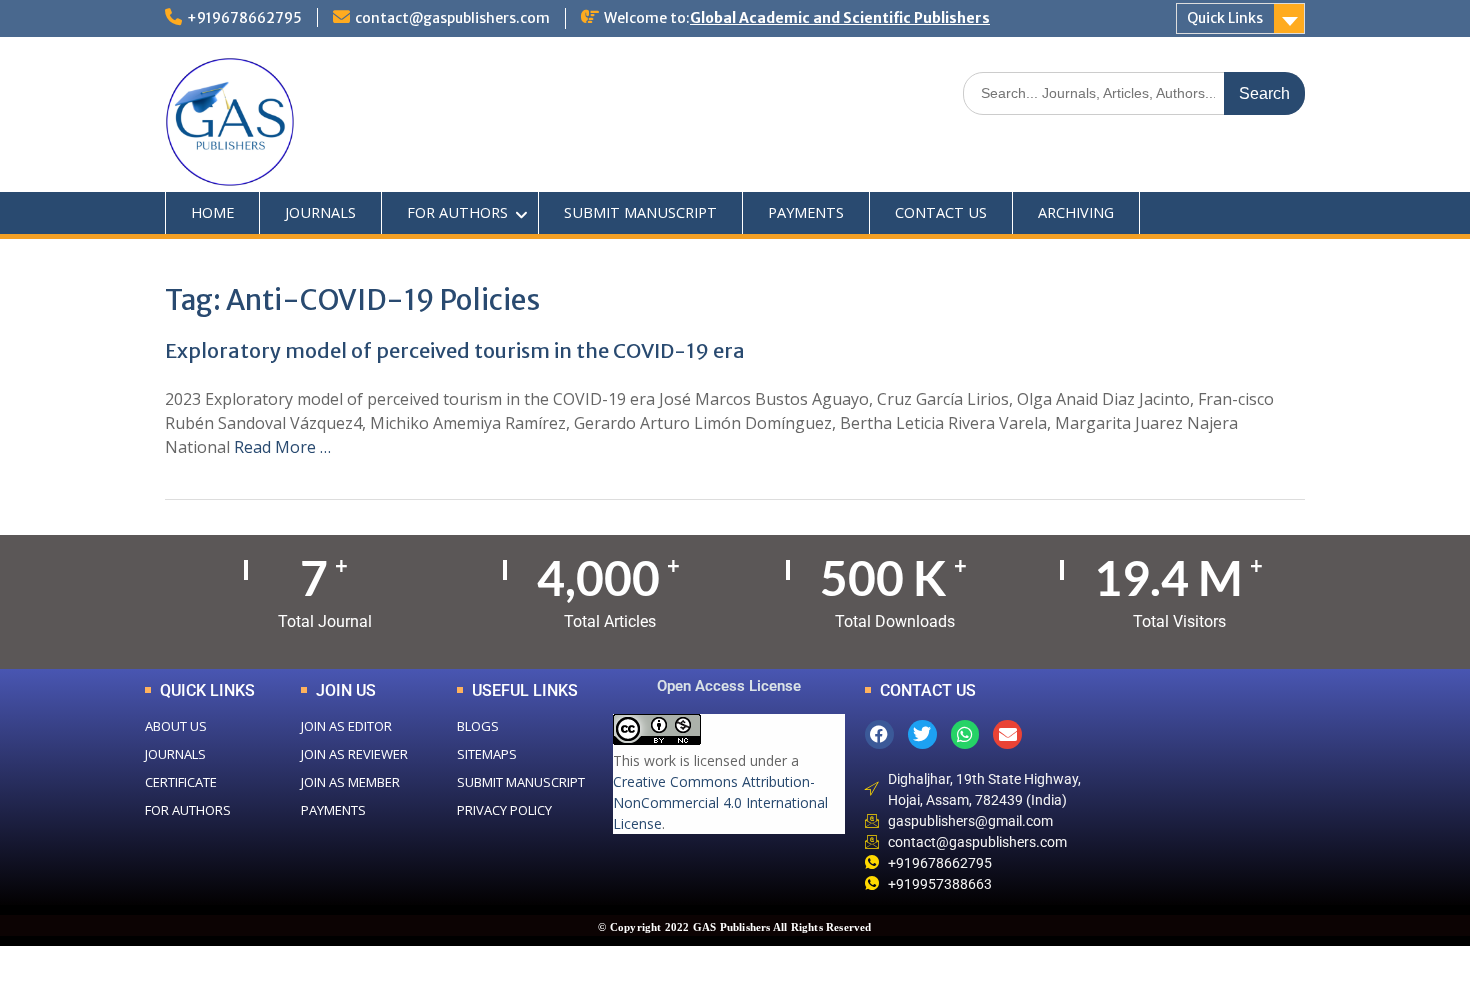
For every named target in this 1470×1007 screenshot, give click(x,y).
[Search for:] (1134, 92)
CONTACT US (941, 212)
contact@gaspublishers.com (452, 18)
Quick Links (1225, 18)
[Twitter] (922, 734)
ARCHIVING (1076, 212)
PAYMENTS (806, 212)
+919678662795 (244, 18)
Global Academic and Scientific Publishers (840, 18)
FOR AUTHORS (457, 212)
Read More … (282, 447)
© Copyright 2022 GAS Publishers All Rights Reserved (734, 927)
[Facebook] (879, 734)
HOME (212, 212)
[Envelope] (1007, 734)
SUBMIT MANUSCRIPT (640, 212)
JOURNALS (320, 212)
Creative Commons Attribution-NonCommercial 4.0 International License (720, 802)
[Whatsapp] (965, 734)
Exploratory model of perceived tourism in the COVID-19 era (455, 350)
